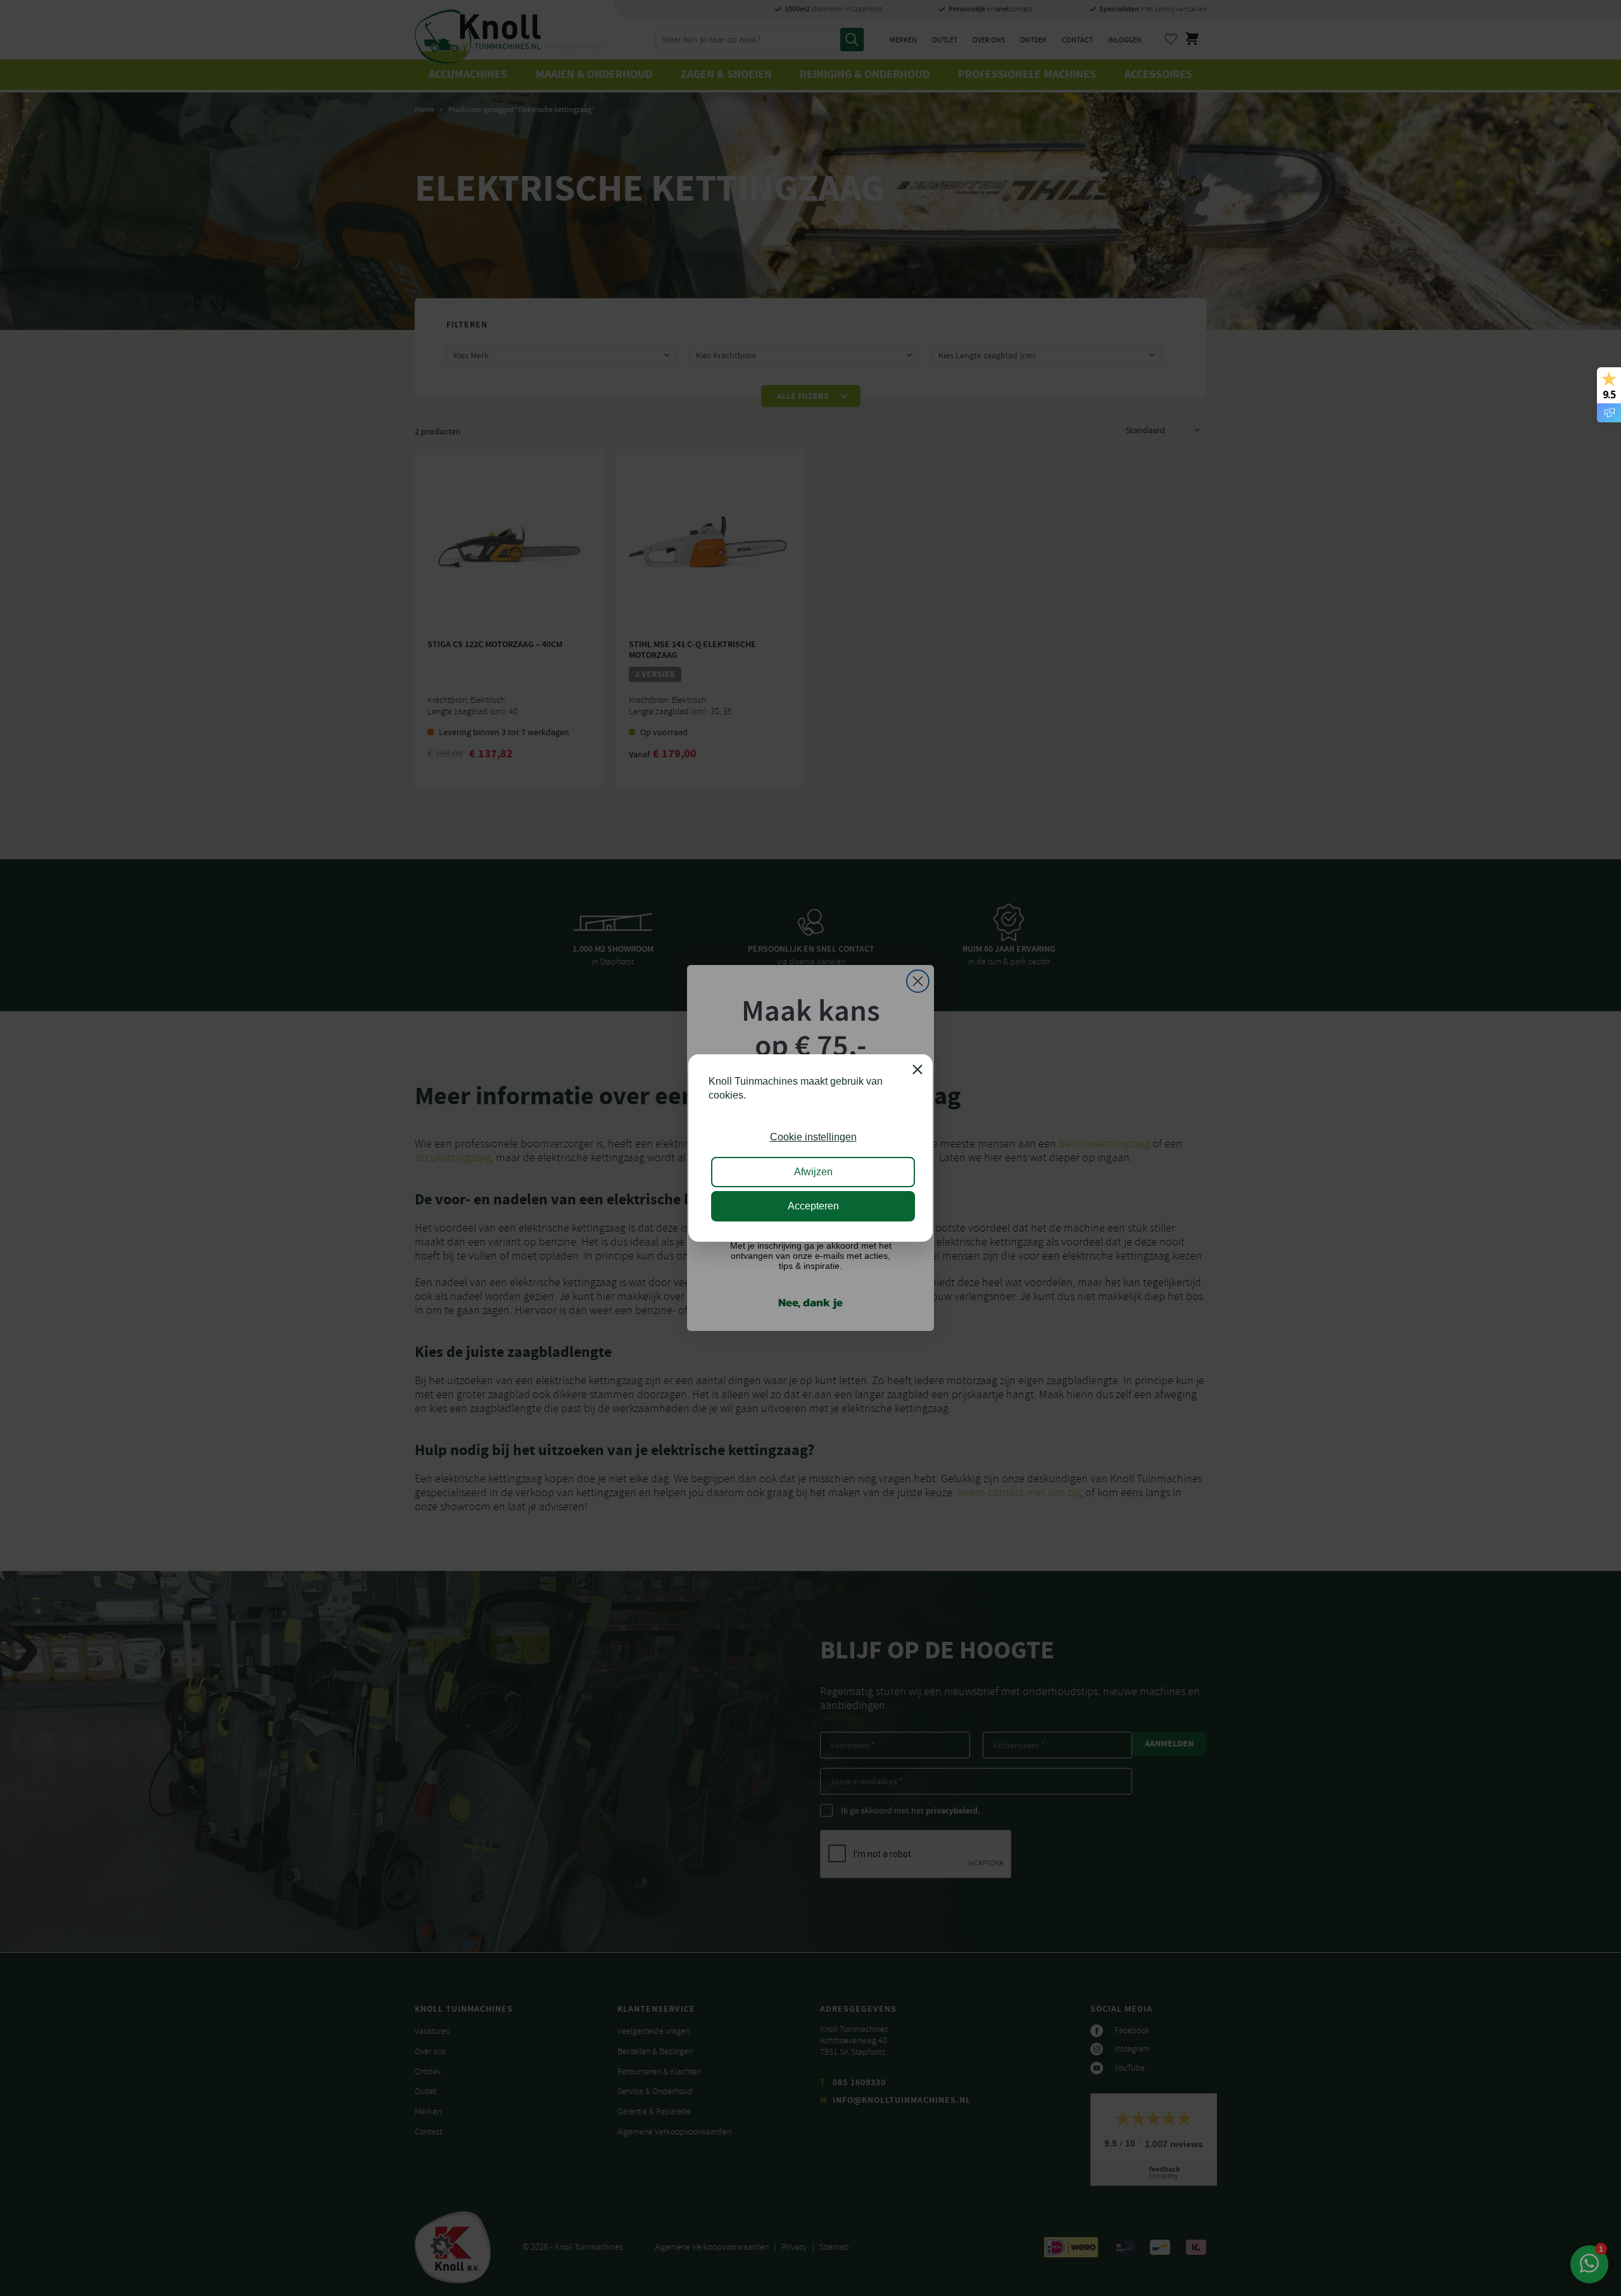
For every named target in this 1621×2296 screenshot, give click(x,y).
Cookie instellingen (813, 1137)
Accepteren (813, 1206)
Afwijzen (813, 1172)
